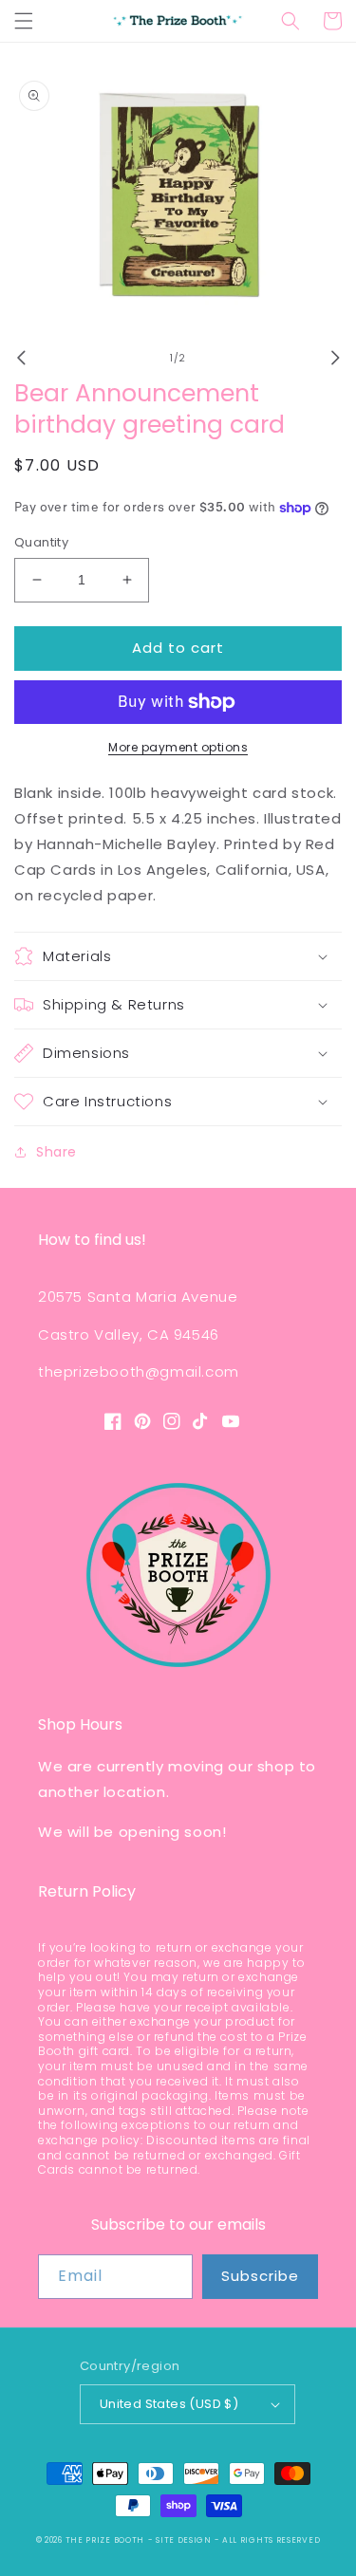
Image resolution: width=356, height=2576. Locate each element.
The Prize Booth (105, 2540)
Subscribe (260, 2276)
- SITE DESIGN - (185, 2540)
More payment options (178, 747)
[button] (24, 21)
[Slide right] (335, 358)
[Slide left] (21, 358)
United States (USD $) (169, 2404)
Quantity (41, 542)
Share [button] (56, 1152)
